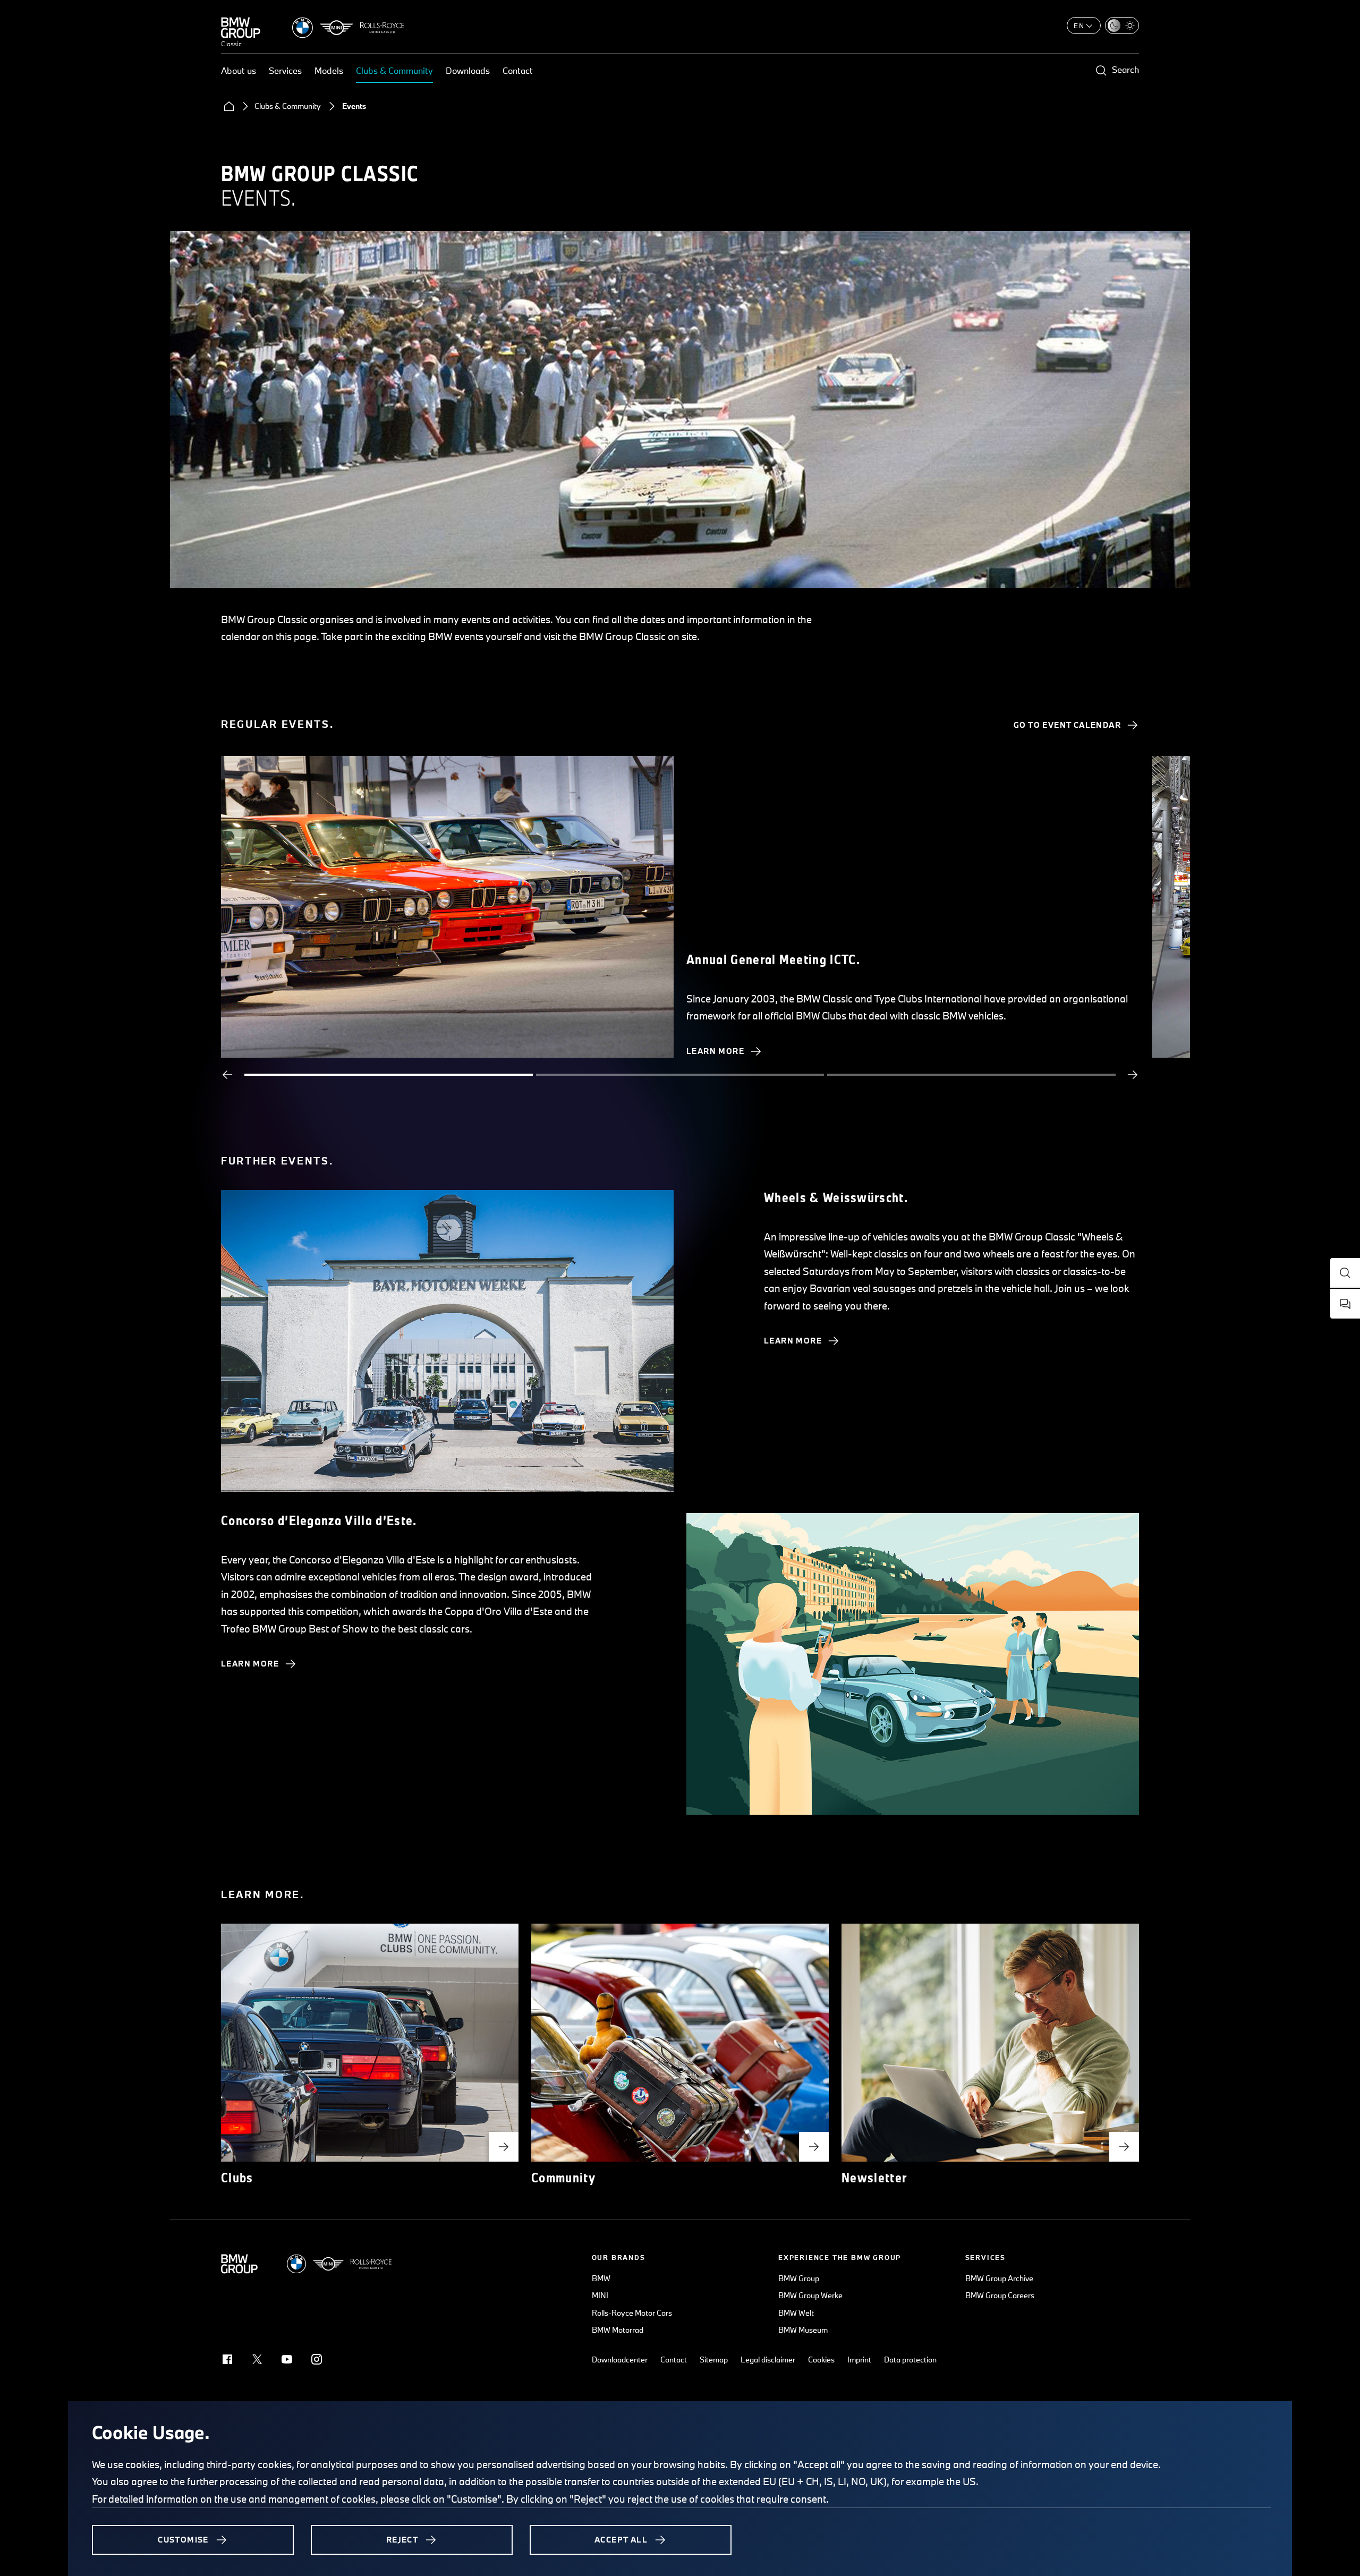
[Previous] (227, 1075)
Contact (518, 70)
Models (329, 70)
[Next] (1133, 1075)
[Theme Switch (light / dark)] (1122, 25)
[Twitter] (257, 2359)
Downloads (468, 70)
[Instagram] (317, 2359)
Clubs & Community (394, 70)
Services (285, 70)
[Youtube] (287, 2359)
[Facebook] (227, 2359)
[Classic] (241, 28)
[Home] (229, 106)
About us (239, 70)
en (1079, 25)
